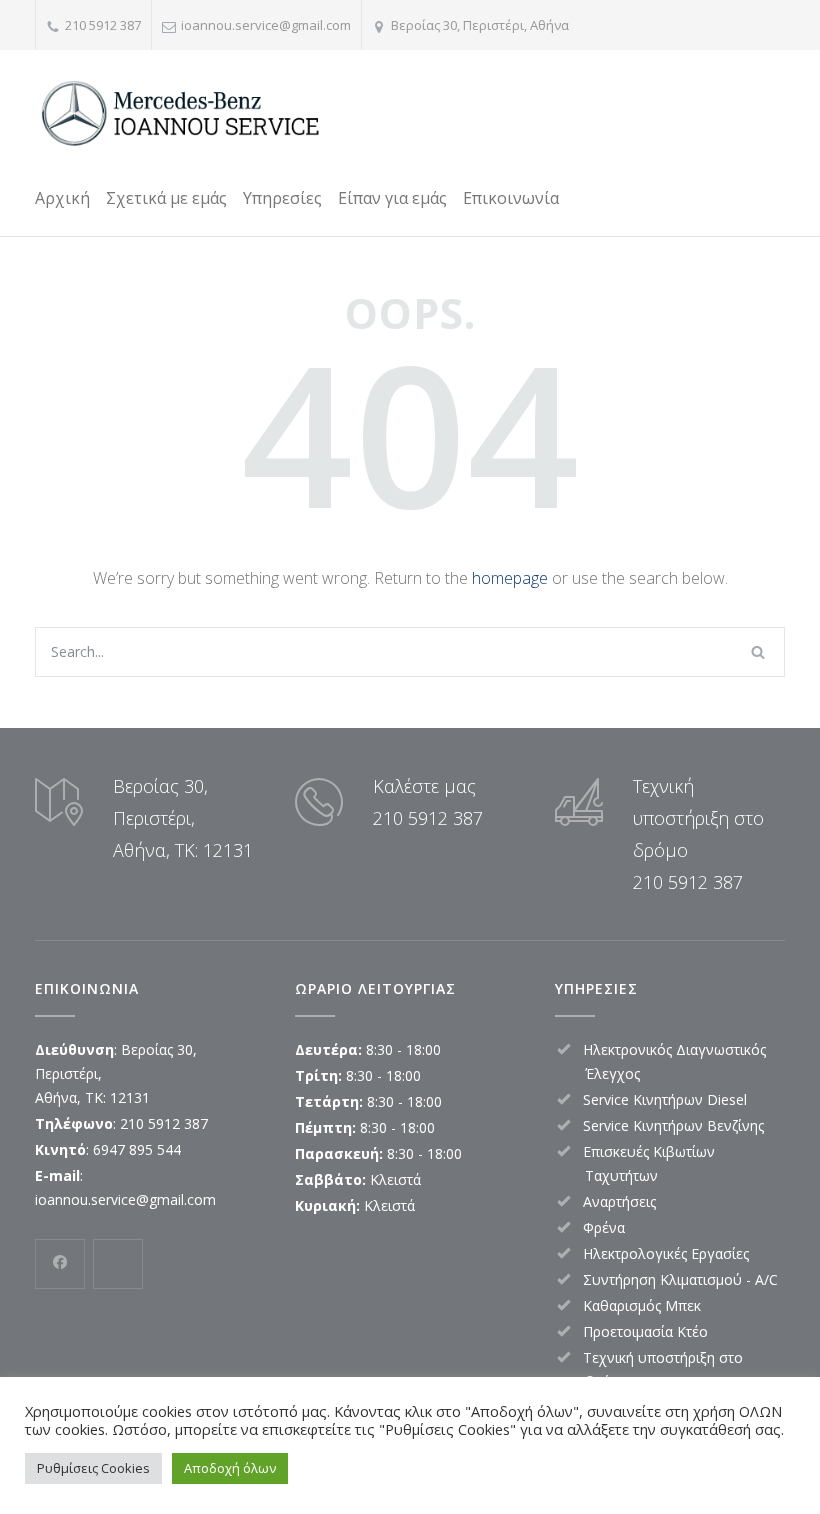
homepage (510, 578)
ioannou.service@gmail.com (266, 25)
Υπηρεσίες (282, 198)
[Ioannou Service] (185, 114)
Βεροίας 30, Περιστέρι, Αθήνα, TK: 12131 (183, 818)
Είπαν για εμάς (392, 198)
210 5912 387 (103, 25)
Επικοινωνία (511, 198)
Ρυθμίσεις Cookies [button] (93, 1468)
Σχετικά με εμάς (166, 198)
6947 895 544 (137, 1149)
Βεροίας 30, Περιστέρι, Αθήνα (480, 25)
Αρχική (62, 198)
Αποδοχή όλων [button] (230, 1468)
